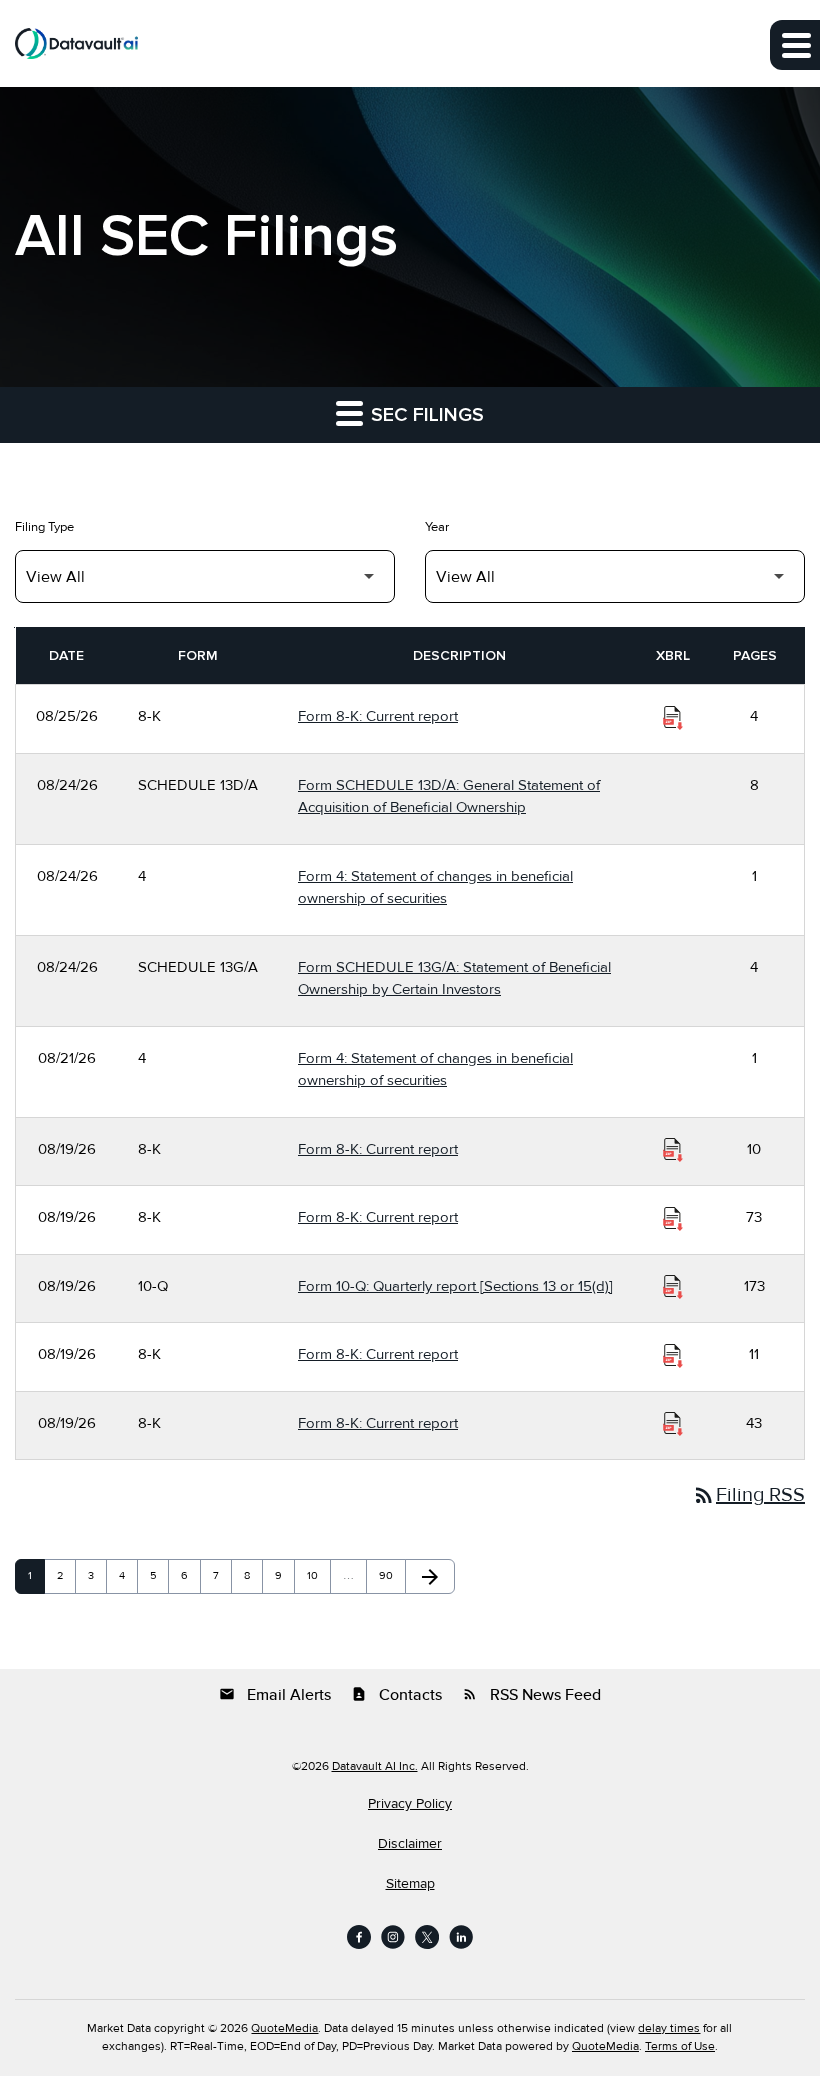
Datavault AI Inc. (375, 1766)
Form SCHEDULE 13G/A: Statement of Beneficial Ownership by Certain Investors (454, 978)
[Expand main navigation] (795, 45)
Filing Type (44, 527)
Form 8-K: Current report (378, 716)
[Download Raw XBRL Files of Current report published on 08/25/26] (673, 717)
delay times (669, 2028)
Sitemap (410, 1884)
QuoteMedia (284, 2028)
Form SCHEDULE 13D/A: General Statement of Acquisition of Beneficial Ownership (449, 796)
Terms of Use (680, 2046)
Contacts (396, 1695)
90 (390, 1575)
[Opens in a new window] (359, 1937)
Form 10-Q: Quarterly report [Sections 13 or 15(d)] (455, 1286)
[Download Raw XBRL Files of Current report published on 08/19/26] (673, 1150)
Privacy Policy (410, 1804)
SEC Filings (425, 415)
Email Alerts (275, 1695)
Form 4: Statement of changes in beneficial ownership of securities (435, 887)
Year (437, 527)
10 (318, 1575)
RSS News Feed (531, 1695)
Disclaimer (410, 1844)
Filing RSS (748, 1495)
